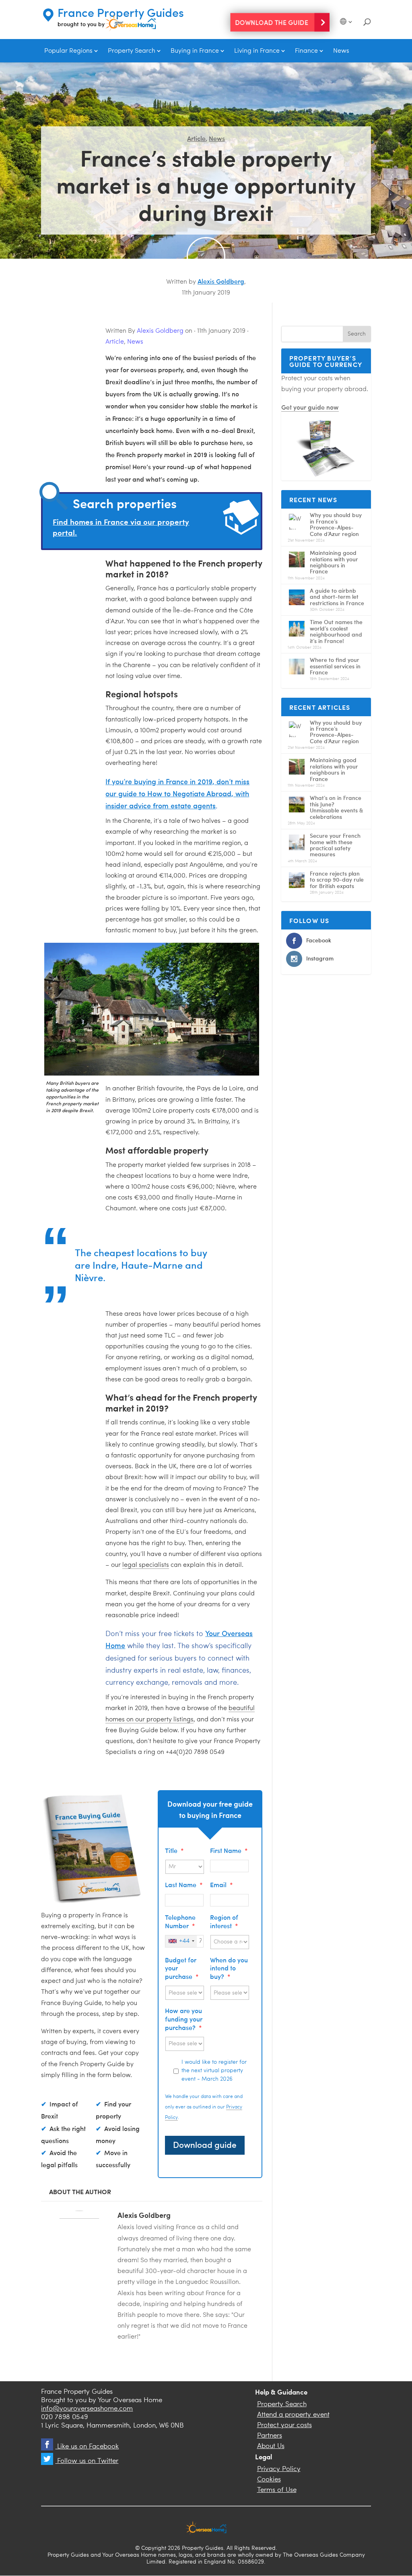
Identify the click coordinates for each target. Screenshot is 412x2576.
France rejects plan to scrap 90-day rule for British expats (337, 880)
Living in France (257, 51)
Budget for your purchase (182, 1968)
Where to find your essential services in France (335, 666)
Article (196, 138)
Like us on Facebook (87, 2447)
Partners (270, 2436)
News (341, 51)
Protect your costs (284, 2425)
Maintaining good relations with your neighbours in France (334, 562)
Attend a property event (293, 2415)
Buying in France (195, 51)
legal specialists (146, 1565)
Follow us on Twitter (87, 2461)
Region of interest (224, 1921)
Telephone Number (180, 1921)
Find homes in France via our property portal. (121, 527)
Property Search (132, 51)
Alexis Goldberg (221, 281)
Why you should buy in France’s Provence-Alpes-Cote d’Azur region (336, 524)
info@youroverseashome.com (87, 2409)
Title (174, 1850)
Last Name (184, 1885)
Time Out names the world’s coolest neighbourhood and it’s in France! (336, 631)
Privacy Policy (279, 2469)
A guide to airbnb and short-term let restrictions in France (337, 597)
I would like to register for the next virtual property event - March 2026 (214, 2071)
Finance (306, 51)
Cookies (269, 2480)
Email (221, 1885)
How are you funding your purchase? (184, 2019)
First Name (229, 1850)
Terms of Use (277, 2490)
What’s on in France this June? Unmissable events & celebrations (336, 807)
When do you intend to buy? (229, 1968)
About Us (271, 2446)
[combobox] (181, 1941)
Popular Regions (68, 51)
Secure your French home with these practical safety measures (335, 845)
